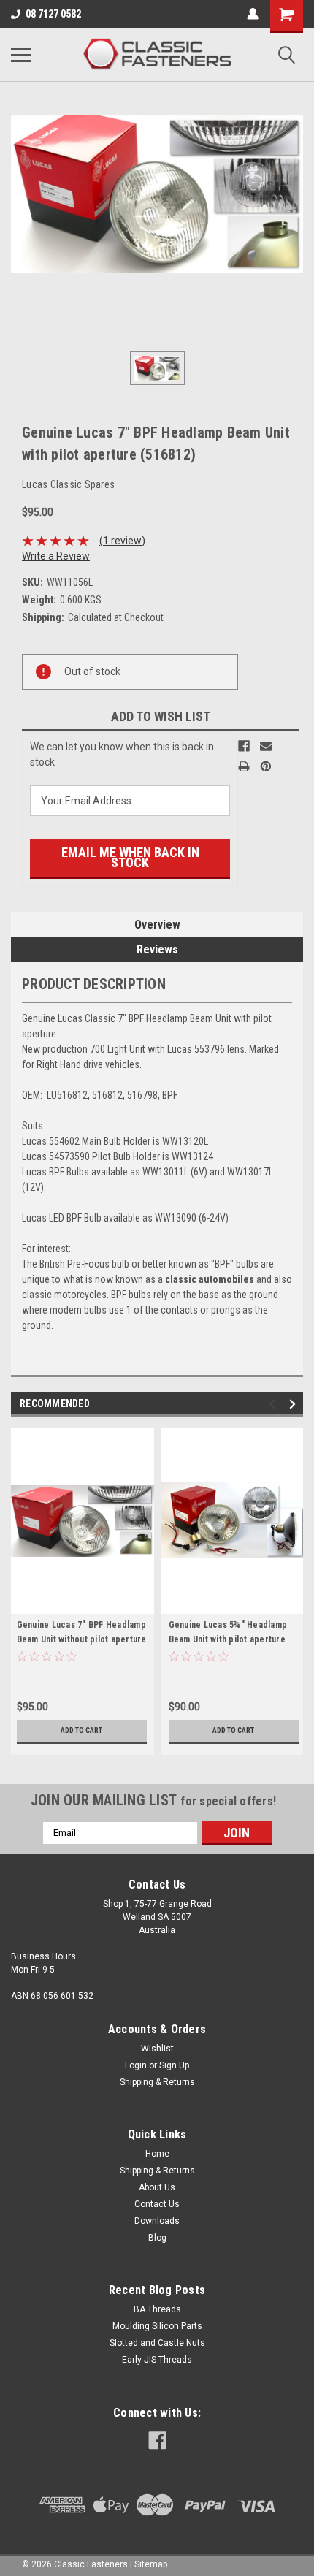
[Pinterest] (266, 766)
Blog (157, 2238)
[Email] (266, 746)
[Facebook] (244, 746)
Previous (274, 1404)
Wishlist (157, 2049)
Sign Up (174, 2065)
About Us (157, 2187)
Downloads (157, 2221)
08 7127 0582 (53, 14)
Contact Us (157, 2204)
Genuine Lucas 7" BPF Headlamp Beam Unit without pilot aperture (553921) (82, 1639)
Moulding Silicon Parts (157, 2326)
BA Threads (157, 2309)
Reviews (157, 949)
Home (157, 2154)
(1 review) (122, 541)
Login (136, 2065)
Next (295, 1404)
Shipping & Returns (157, 2082)
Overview (157, 925)
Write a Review (56, 556)
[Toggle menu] (21, 55)
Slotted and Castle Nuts (157, 2343)
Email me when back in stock (130, 857)
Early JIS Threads (157, 2360)
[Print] (244, 766)
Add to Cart (81, 1730)
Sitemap (151, 2564)
